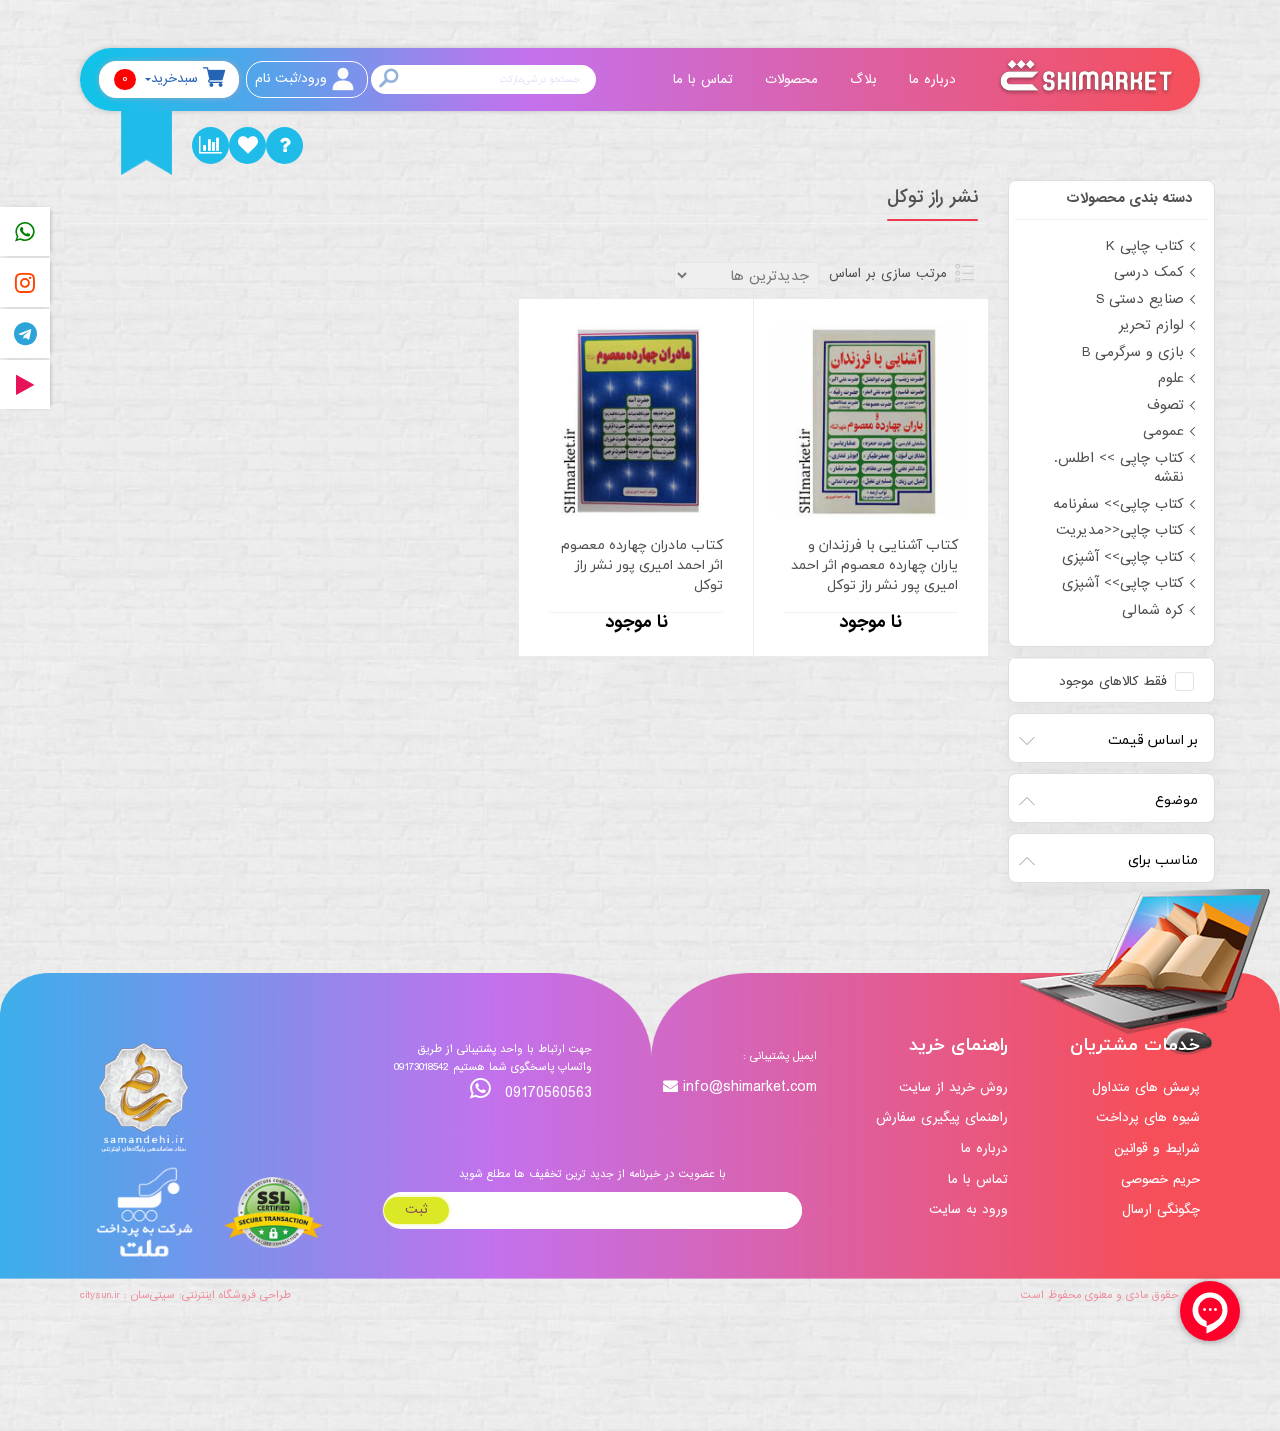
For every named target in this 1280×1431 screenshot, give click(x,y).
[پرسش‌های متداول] (284, 145)
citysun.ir (100, 1295)
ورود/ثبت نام (291, 78)
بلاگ (866, 79)
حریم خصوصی (1160, 1179)
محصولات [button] (794, 79)
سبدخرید (160, 78)
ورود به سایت (968, 1209)
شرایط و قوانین (1157, 1148)
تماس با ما (705, 79)
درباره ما (935, 79)
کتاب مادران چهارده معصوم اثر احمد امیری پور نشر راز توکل (642, 565)
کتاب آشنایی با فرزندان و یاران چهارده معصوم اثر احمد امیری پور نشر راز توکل (874, 565)
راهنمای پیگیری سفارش (942, 1117)
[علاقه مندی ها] (247, 145)
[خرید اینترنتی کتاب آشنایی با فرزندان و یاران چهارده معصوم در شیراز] (871, 421)
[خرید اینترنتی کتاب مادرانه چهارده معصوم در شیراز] (636, 421)
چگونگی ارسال (1161, 1209)
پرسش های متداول (1146, 1087)
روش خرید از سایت (953, 1087)
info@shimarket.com (750, 1087)
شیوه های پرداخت (1148, 1117)
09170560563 (546, 1092)
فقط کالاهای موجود (1113, 682)
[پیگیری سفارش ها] (210, 145)
